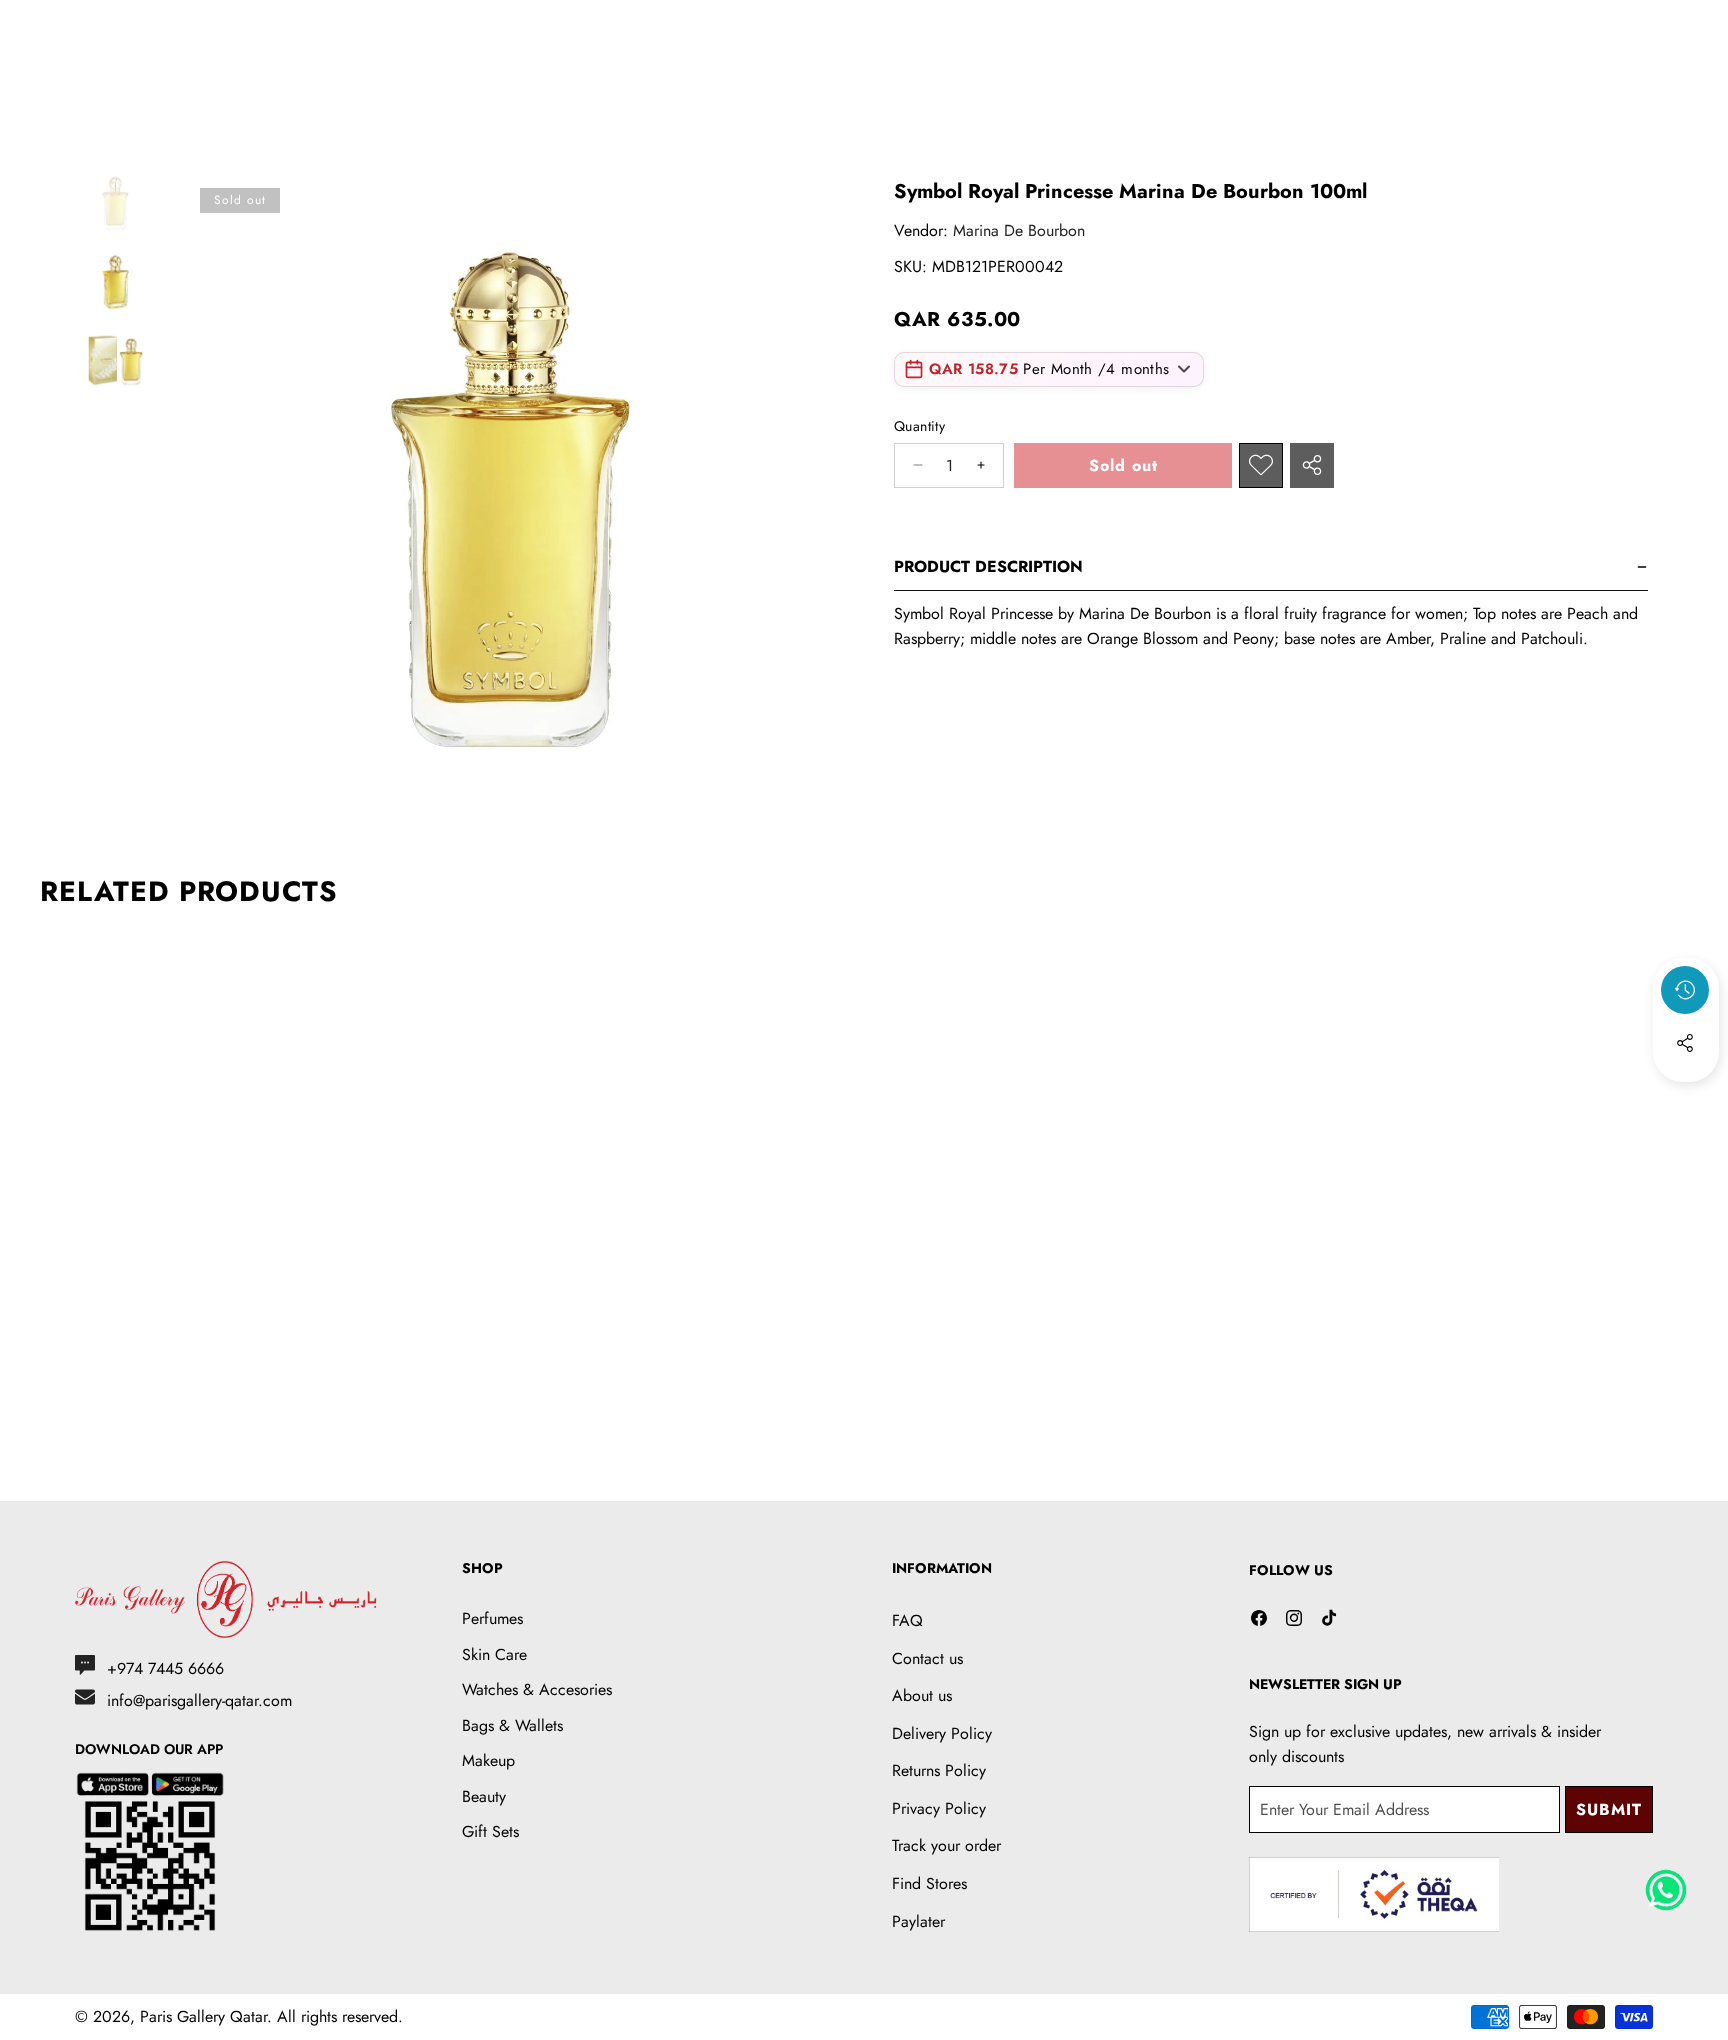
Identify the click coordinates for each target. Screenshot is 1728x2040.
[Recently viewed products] (1685, 990)
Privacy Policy (939, 1808)
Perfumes (492, 1618)
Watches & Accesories (537, 1689)
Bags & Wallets (512, 1725)
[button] (1686, 1097)
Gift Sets (490, 1831)
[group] (115, 203)
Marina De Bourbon (1019, 230)
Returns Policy (939, 1770)
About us (922, 1695)
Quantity (919, 426)
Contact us (927, 1658)
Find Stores (929, 1883)
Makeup (488, 1760)
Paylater (918, 1921)
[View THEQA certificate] (1374, 1894)
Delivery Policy (942, 1733)
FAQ (907, 1620)
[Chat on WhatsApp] (1666, 1883)
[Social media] (1685, 1043)
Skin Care (494, 1654)
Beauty (484, 1796)
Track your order (946, 1845)
